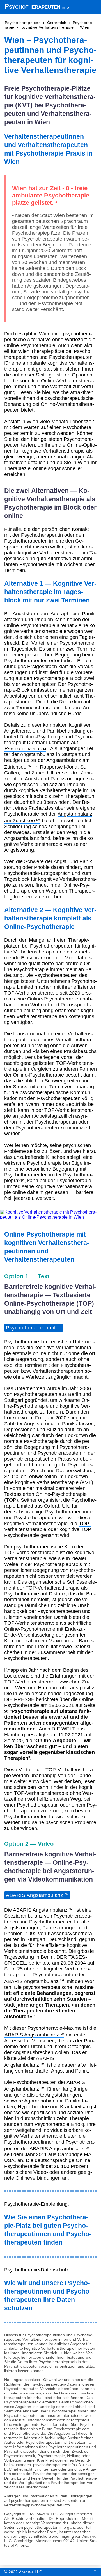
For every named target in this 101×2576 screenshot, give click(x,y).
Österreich (57, 23)
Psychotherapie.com (25, 748)
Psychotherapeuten (32, 6)
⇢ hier (64, 2353)
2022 (23, 2572)
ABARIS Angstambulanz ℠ (37, 1895)
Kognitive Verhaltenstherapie (47, 27)
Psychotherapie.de (29, 2433)
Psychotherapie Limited (34, 1328)
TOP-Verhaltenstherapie (41, 1793)
